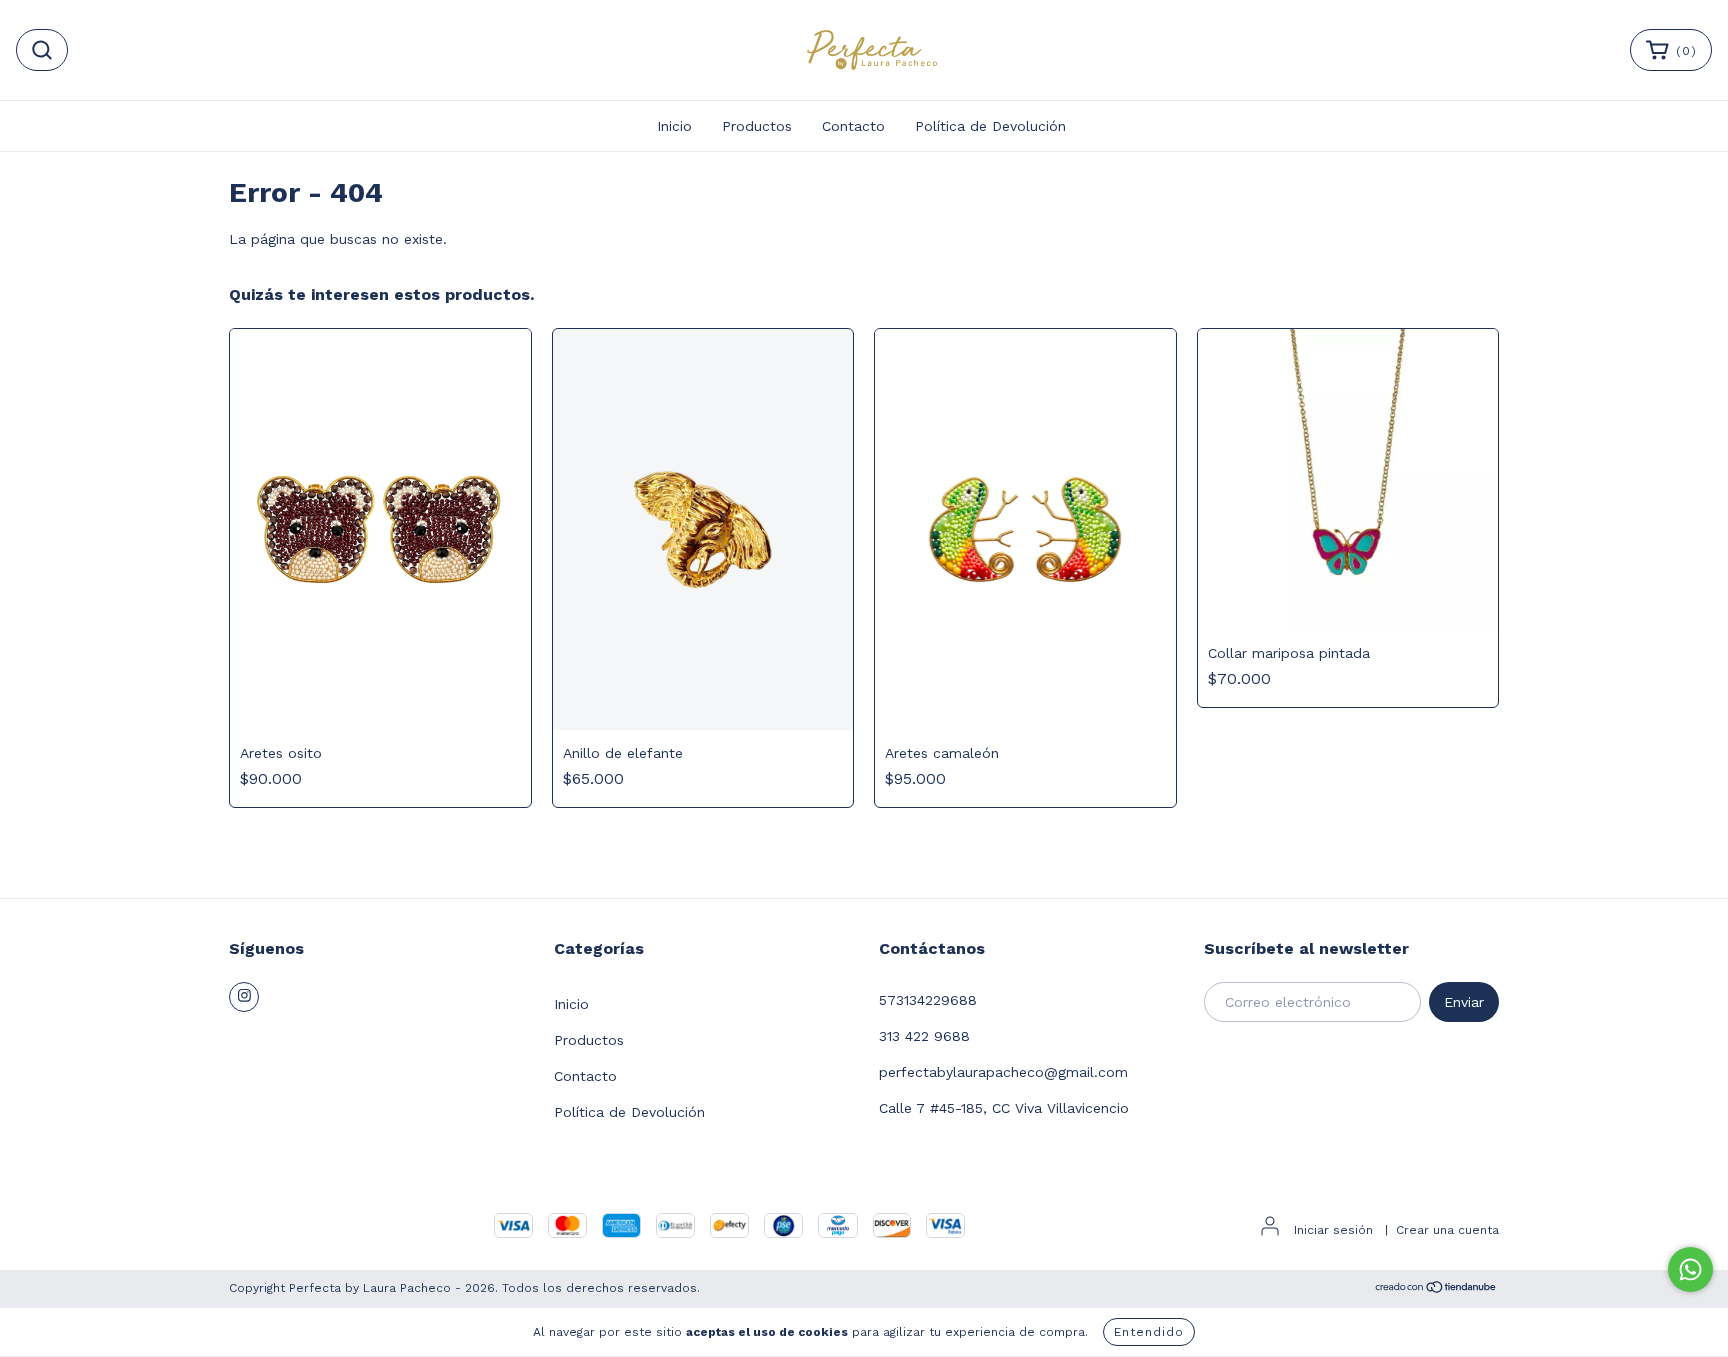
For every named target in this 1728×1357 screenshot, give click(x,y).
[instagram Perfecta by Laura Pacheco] (244, 997)
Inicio (674, 126)
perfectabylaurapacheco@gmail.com (1003, 1072)
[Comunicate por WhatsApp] (1690, 1269)
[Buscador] (42, 50)
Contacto (853, 126)
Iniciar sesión (1333, 1230)
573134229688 (928, 1000)
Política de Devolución (990, 126)
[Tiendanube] (1436, 1290)
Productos (757, 126)
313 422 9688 (924, 1036)
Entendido (1149, 1332)
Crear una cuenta (1447, 1230)
